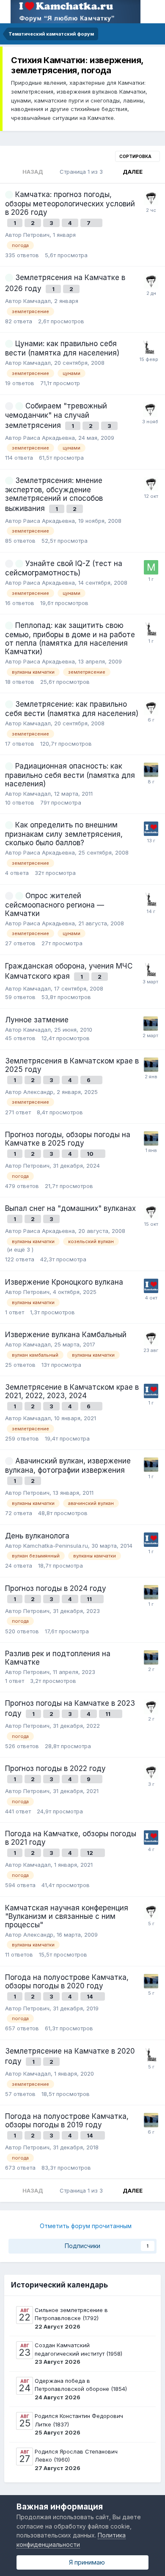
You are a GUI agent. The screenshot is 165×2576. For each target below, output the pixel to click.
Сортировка (136, 156)
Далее (133, 172)
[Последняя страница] (153, 172)
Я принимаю (85, 2562)
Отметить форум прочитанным (85, 2226)
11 (90, 1599)
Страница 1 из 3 (83, 172)
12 (91, 1853)
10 (91, 1154)
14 (91, 1996)
